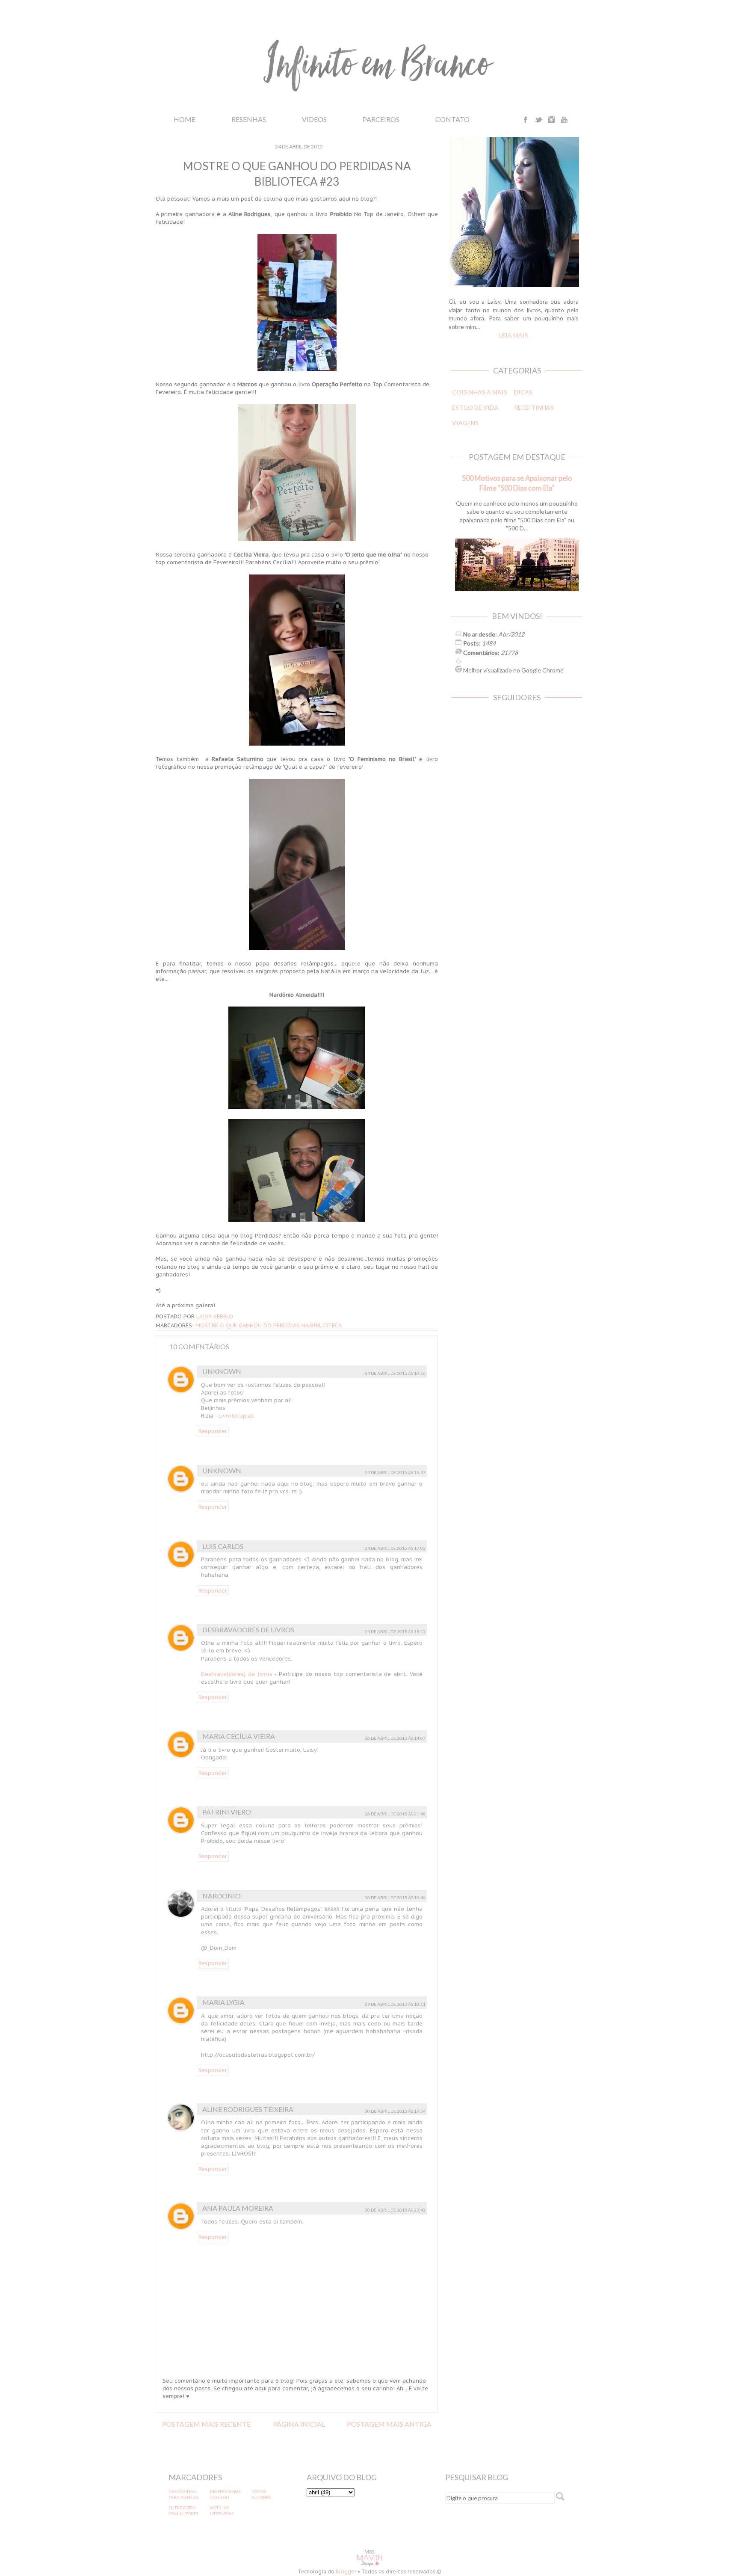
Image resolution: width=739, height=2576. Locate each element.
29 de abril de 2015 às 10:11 (395, 2004)
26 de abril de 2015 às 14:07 (395, 1738)
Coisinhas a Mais (480, 392)
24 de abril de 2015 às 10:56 (395, 1373)
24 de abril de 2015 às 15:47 (395, 1472)
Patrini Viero (227, 1812)
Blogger (346, 2572)
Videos (314, 119)
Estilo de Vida (475, 407)
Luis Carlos (223, 1546)
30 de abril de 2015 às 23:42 (395, 2210)
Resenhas (249, 119)
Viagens (465, 423)
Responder (213, 1431)
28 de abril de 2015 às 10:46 (395, 1898)
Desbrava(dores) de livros (237, 1674)
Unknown (222, 1371)
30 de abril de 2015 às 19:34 (395, 2111)
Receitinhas (534, 407)
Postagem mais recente (206, 2424)
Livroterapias (236, 1416)
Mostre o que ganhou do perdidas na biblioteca (269, 1325)
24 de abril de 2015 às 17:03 (395, 1548)
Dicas (523, 392)
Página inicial (299, 2424)
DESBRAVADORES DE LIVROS (248, 1630)
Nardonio (222, 1896)
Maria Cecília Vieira (239, 1736)
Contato (452, 119)
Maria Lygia (223, 2002)
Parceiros (381, 119)
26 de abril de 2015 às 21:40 (395, 1814)
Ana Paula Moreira (238, 2208)
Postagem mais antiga (389, 2424)
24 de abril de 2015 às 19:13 (395, 1631)
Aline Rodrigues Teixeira (248, 2109)
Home (185, 119)
